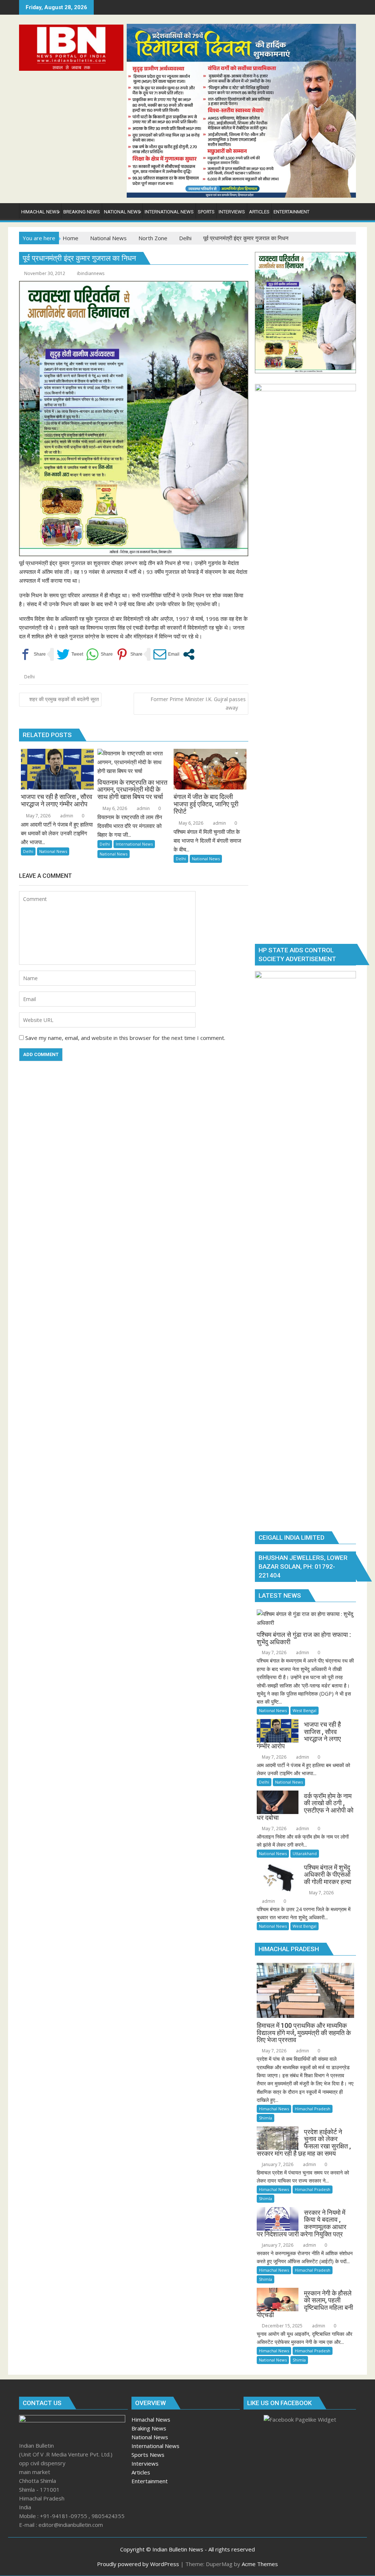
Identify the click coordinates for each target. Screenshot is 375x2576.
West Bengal (305, 1710)
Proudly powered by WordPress (138, 2564)
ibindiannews (91, 273)
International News (134, 844)
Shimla (266, 2118)
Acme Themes (260, 2564)
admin (66, 816)
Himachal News (274, 2109)
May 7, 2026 (38, 816)
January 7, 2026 (277, 2164)
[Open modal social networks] (189, 654)
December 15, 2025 (282, 2326)
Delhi (29, 677)
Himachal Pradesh (313, 2109)
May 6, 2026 (114, 808)
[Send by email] (166, 654)
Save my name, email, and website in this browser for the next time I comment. (125, 1038)
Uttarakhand (305, 1853)
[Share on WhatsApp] (99, 654)
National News (53, 851)
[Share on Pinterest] (129, 654)
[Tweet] (70, 654)
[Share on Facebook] (32, 654)
